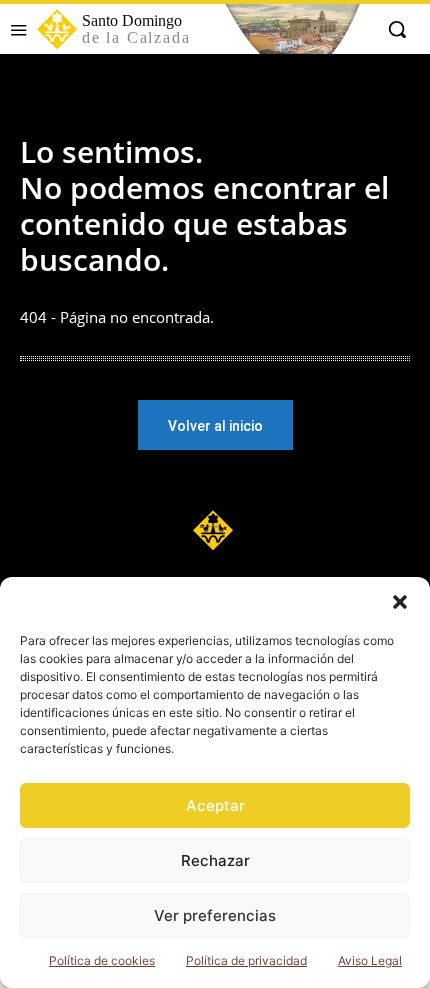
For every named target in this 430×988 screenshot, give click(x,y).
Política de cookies (102, 960)
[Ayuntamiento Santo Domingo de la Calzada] (215, 530)
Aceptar (215, 805)
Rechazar (215, 860)
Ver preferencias (215, 915)
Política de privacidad (246, 960)
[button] (400, 602)
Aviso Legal (370, 960)
